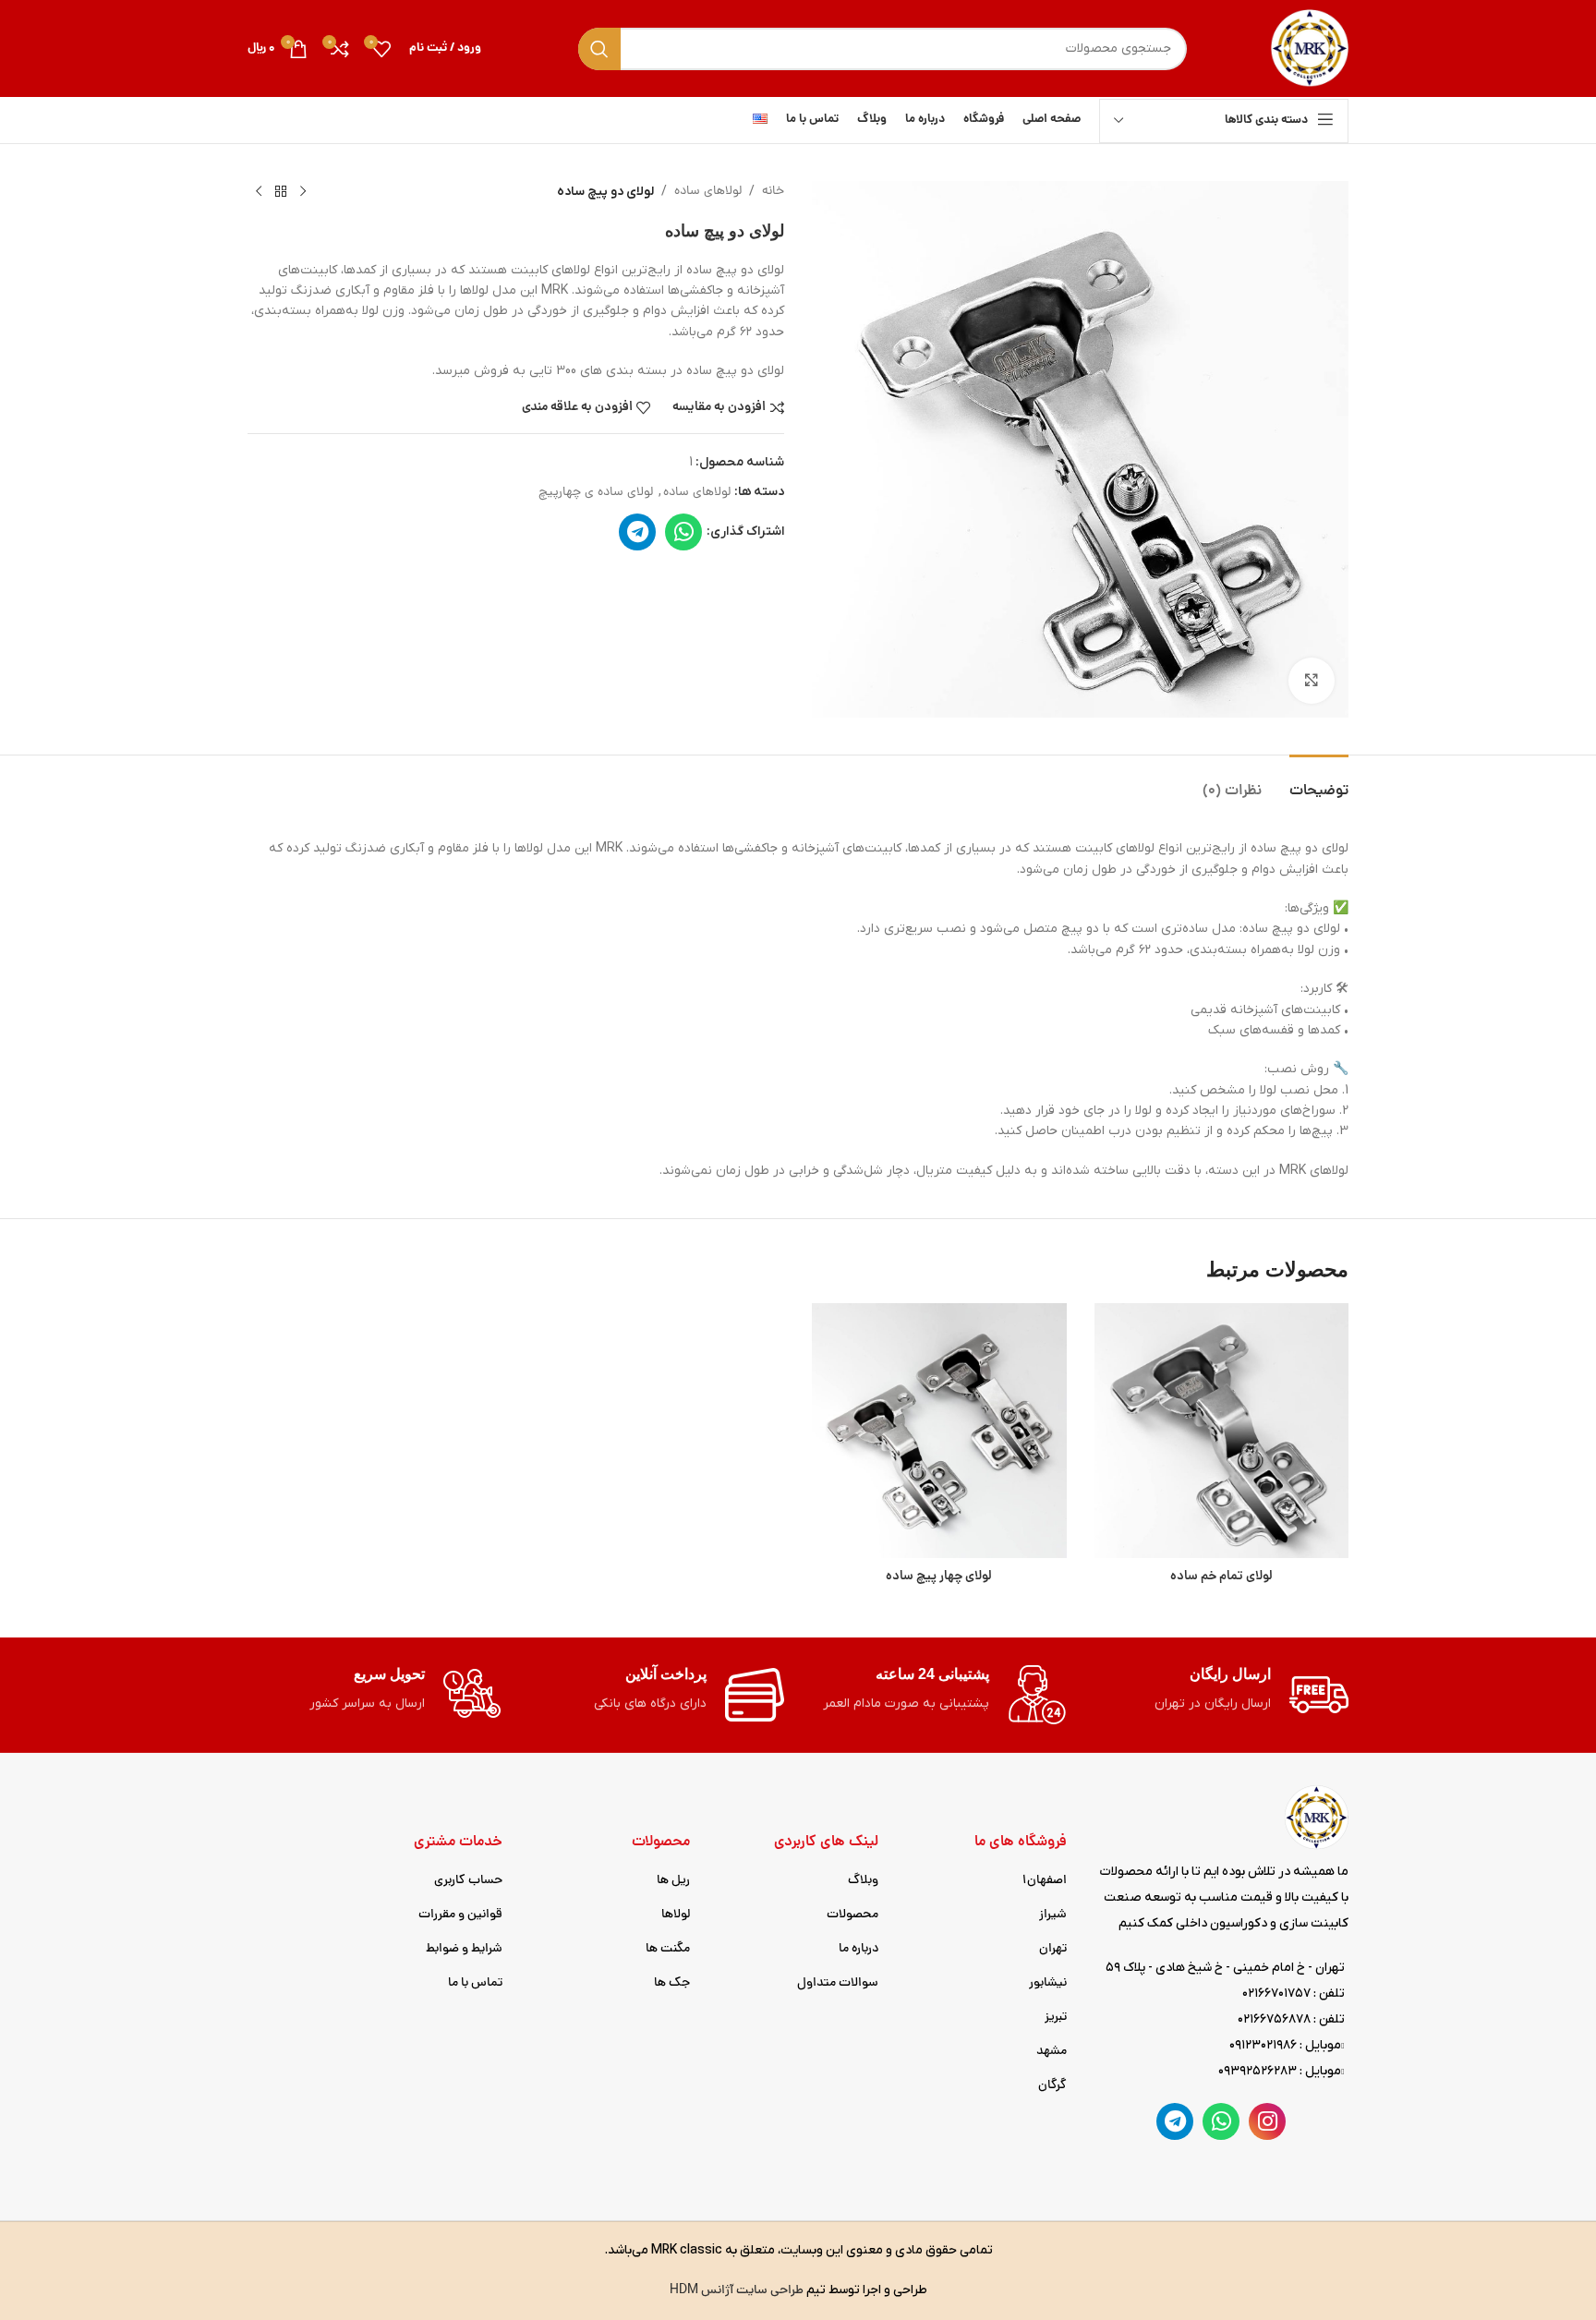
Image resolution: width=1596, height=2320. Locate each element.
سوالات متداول (838, 1983)
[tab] (1319, 783)
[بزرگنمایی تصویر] (1312, 681)
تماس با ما (475, 1983)
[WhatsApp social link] (683, 532)
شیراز (1053, 1915)
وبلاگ (863, 1881)
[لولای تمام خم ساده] (1222, 1431)
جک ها (672, 1983)
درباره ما (858, 1949)
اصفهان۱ (1045, 1881)
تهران (1053, 1949)
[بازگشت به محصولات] (281, 192)
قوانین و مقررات (460, 1915)
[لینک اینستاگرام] (1267, 2121)
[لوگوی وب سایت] (1309, 49)
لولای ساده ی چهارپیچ (596, 493)
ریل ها (673, 1881)
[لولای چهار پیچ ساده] (939, 1431)
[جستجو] (599, 49)
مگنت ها (668, 1949)
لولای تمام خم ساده (1221, 1577)
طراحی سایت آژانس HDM (737, 2291)
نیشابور (1048, 1983)
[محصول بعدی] (259, 192)
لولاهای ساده (708, 192)
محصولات (852, 1915)
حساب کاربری (468, 1881)
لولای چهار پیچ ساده (939, 1577)
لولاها (676, 1915)
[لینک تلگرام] (637, 532)
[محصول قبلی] (303, 192)
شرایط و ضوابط (464, 1949)
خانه (773, 192)
